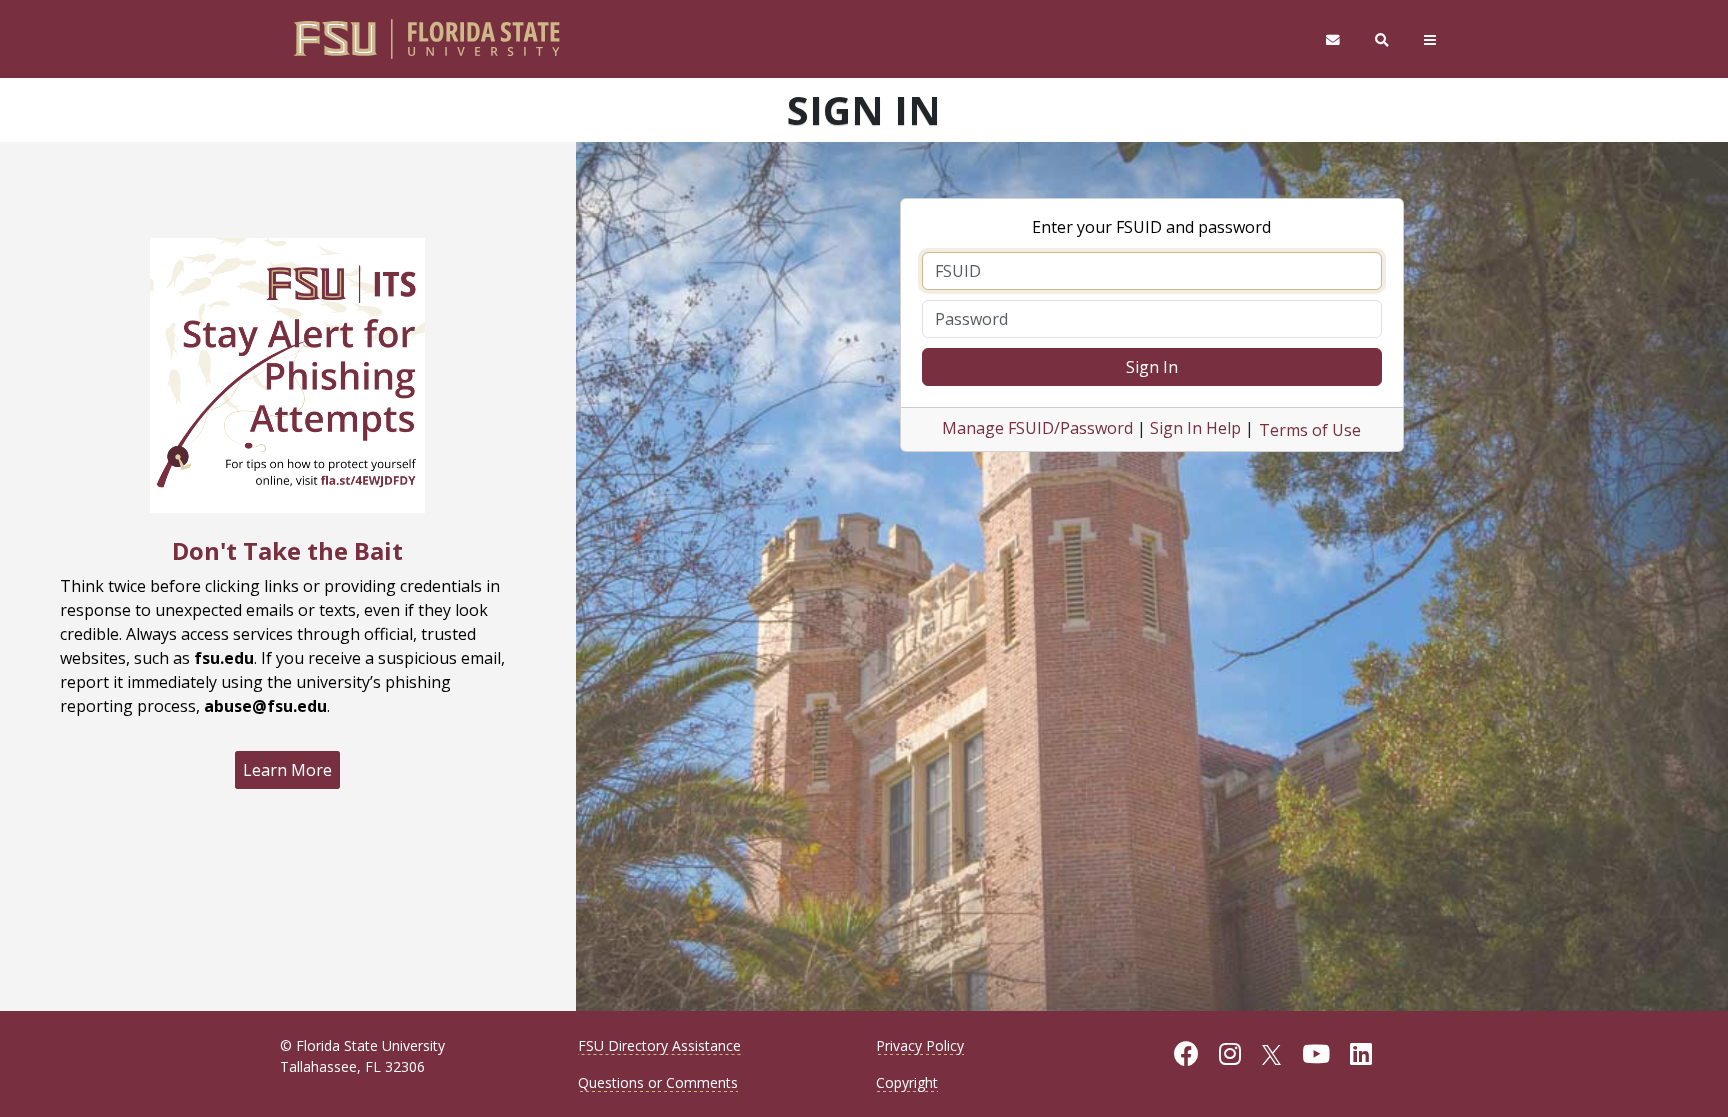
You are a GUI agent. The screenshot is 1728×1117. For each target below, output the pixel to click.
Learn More (287, 770)
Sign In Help (1195, 428)
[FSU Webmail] (1332, 39)
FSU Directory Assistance (659, 1045)
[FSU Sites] (1430, 39)
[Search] (1382, 39)
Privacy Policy (920, 1045)
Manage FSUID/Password (1037, 428)
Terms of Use (1310, 430)
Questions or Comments (658, 1082)
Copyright (907, 1082)
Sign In (1152, 367)
